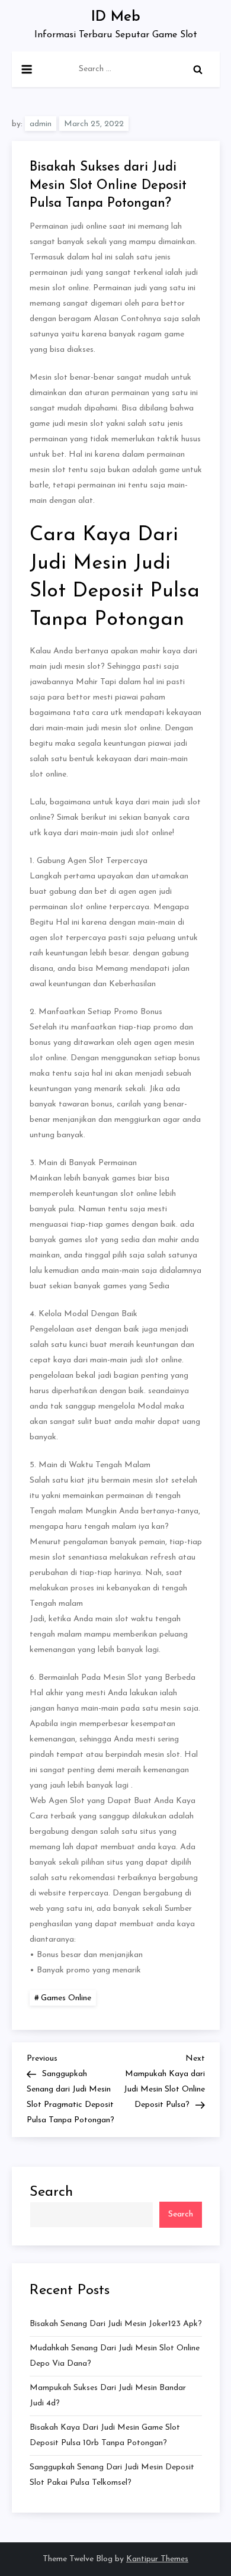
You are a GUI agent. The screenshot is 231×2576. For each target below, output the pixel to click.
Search (51, 2192)
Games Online (66, 1998)
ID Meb (116, 17)
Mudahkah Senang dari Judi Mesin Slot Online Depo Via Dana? (115, 2356)
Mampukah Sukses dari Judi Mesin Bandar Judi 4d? (108, 2396)
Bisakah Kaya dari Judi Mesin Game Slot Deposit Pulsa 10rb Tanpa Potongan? (105, 2435)
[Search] (198, 69)
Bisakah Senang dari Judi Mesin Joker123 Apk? (116, 2324)
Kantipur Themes (157, 2559)
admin (41, 124)
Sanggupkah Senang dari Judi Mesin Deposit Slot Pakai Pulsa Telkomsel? (112, 2475)
